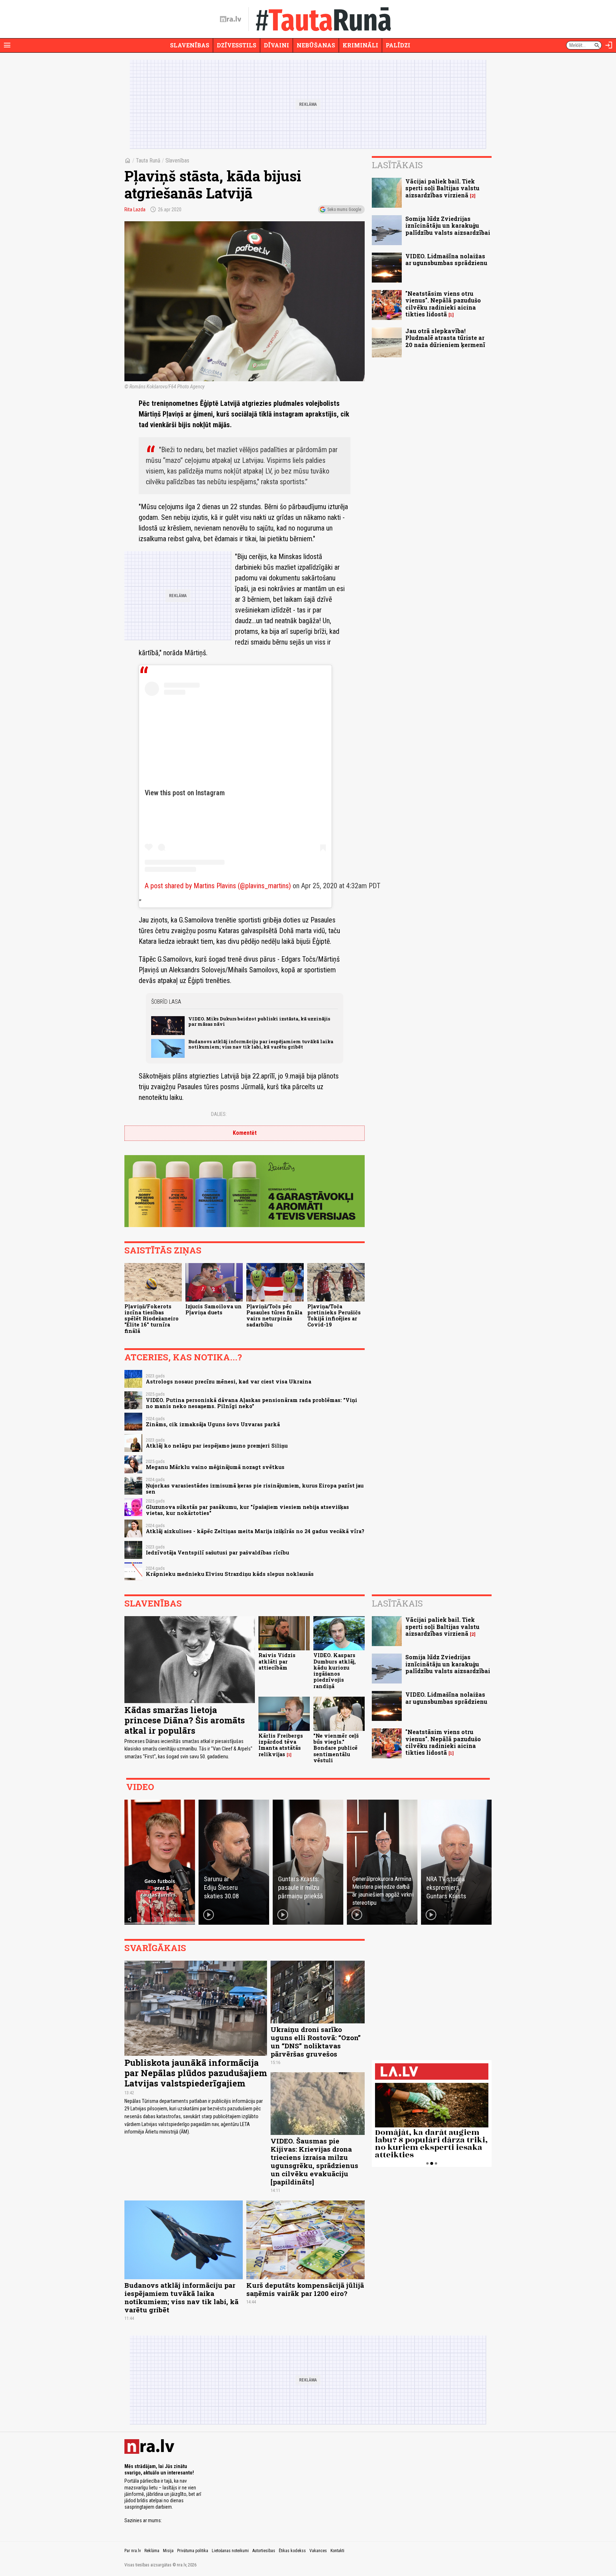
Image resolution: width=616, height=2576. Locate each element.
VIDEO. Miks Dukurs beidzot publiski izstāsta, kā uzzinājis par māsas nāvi (259, 1021)
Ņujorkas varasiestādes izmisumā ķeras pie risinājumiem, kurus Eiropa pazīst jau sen (255, 1489)
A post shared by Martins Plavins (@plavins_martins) (218, 886)
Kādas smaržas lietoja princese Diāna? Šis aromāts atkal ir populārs (185, 1720)
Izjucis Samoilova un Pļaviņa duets (214, 1309)
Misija (168, 2551)
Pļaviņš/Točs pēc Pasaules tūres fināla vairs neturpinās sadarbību (274, 1316)
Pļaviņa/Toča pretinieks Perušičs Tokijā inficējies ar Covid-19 (334, 1316)
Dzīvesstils (237, 45)
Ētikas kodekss (292, 2551)
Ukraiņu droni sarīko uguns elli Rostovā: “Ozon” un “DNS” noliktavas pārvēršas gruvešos (316, 2042)
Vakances (318, 2551)
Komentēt (245, 1133)
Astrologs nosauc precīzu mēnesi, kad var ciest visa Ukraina (229, 1382)
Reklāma (152, 2551)
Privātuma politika (193, 2551)
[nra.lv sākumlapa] (231, 19)
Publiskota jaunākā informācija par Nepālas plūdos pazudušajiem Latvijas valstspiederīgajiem (196, 2073)
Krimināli (360, 45)
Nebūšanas (316, 45)
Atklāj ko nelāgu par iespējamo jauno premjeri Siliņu (217, 1446)
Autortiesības (264, 2551)
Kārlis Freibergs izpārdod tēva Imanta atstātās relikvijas (281, 1745)
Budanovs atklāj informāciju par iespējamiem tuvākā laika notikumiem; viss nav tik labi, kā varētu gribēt (261, 1044)
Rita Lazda (135, 210)
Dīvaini (276, 45)
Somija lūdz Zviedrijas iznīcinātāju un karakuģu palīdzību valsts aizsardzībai (448, 225)
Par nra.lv (133, 2551)
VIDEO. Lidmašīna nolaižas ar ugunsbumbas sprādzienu (446, 259)
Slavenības (190, 45)
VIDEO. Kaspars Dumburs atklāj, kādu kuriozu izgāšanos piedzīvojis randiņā (335, 1670)
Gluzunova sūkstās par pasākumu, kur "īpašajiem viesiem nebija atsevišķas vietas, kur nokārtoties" (247, 1510)
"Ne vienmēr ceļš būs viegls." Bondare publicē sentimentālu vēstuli (336, 1748)
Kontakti (337, 2551)
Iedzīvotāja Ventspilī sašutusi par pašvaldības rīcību (217, 1553)
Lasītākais (397, 165)
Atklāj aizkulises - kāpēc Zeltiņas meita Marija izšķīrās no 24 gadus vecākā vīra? (255, 1531)
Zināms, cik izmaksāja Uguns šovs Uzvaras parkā (213, 1424)
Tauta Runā (148, 161)
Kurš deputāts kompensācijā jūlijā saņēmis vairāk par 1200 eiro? (305, 2289)
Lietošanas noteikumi (230, 2551)
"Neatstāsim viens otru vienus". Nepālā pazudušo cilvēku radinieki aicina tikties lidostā (443, 304)
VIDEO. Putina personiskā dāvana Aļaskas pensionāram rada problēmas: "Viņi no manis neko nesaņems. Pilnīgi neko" (251, 1403)
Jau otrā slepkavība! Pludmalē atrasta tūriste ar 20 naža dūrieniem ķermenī (445, 338)
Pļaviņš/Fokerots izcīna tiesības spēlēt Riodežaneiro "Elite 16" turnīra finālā (152, 1319)
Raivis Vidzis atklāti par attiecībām (277, 1661)
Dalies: (219, 1114)
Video (140, 1787)
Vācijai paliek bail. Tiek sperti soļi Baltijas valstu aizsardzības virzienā (442, 188)
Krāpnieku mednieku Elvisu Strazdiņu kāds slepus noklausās (230, 1574)
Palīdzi (398, 45)
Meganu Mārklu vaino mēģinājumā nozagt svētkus (215, 1467)
